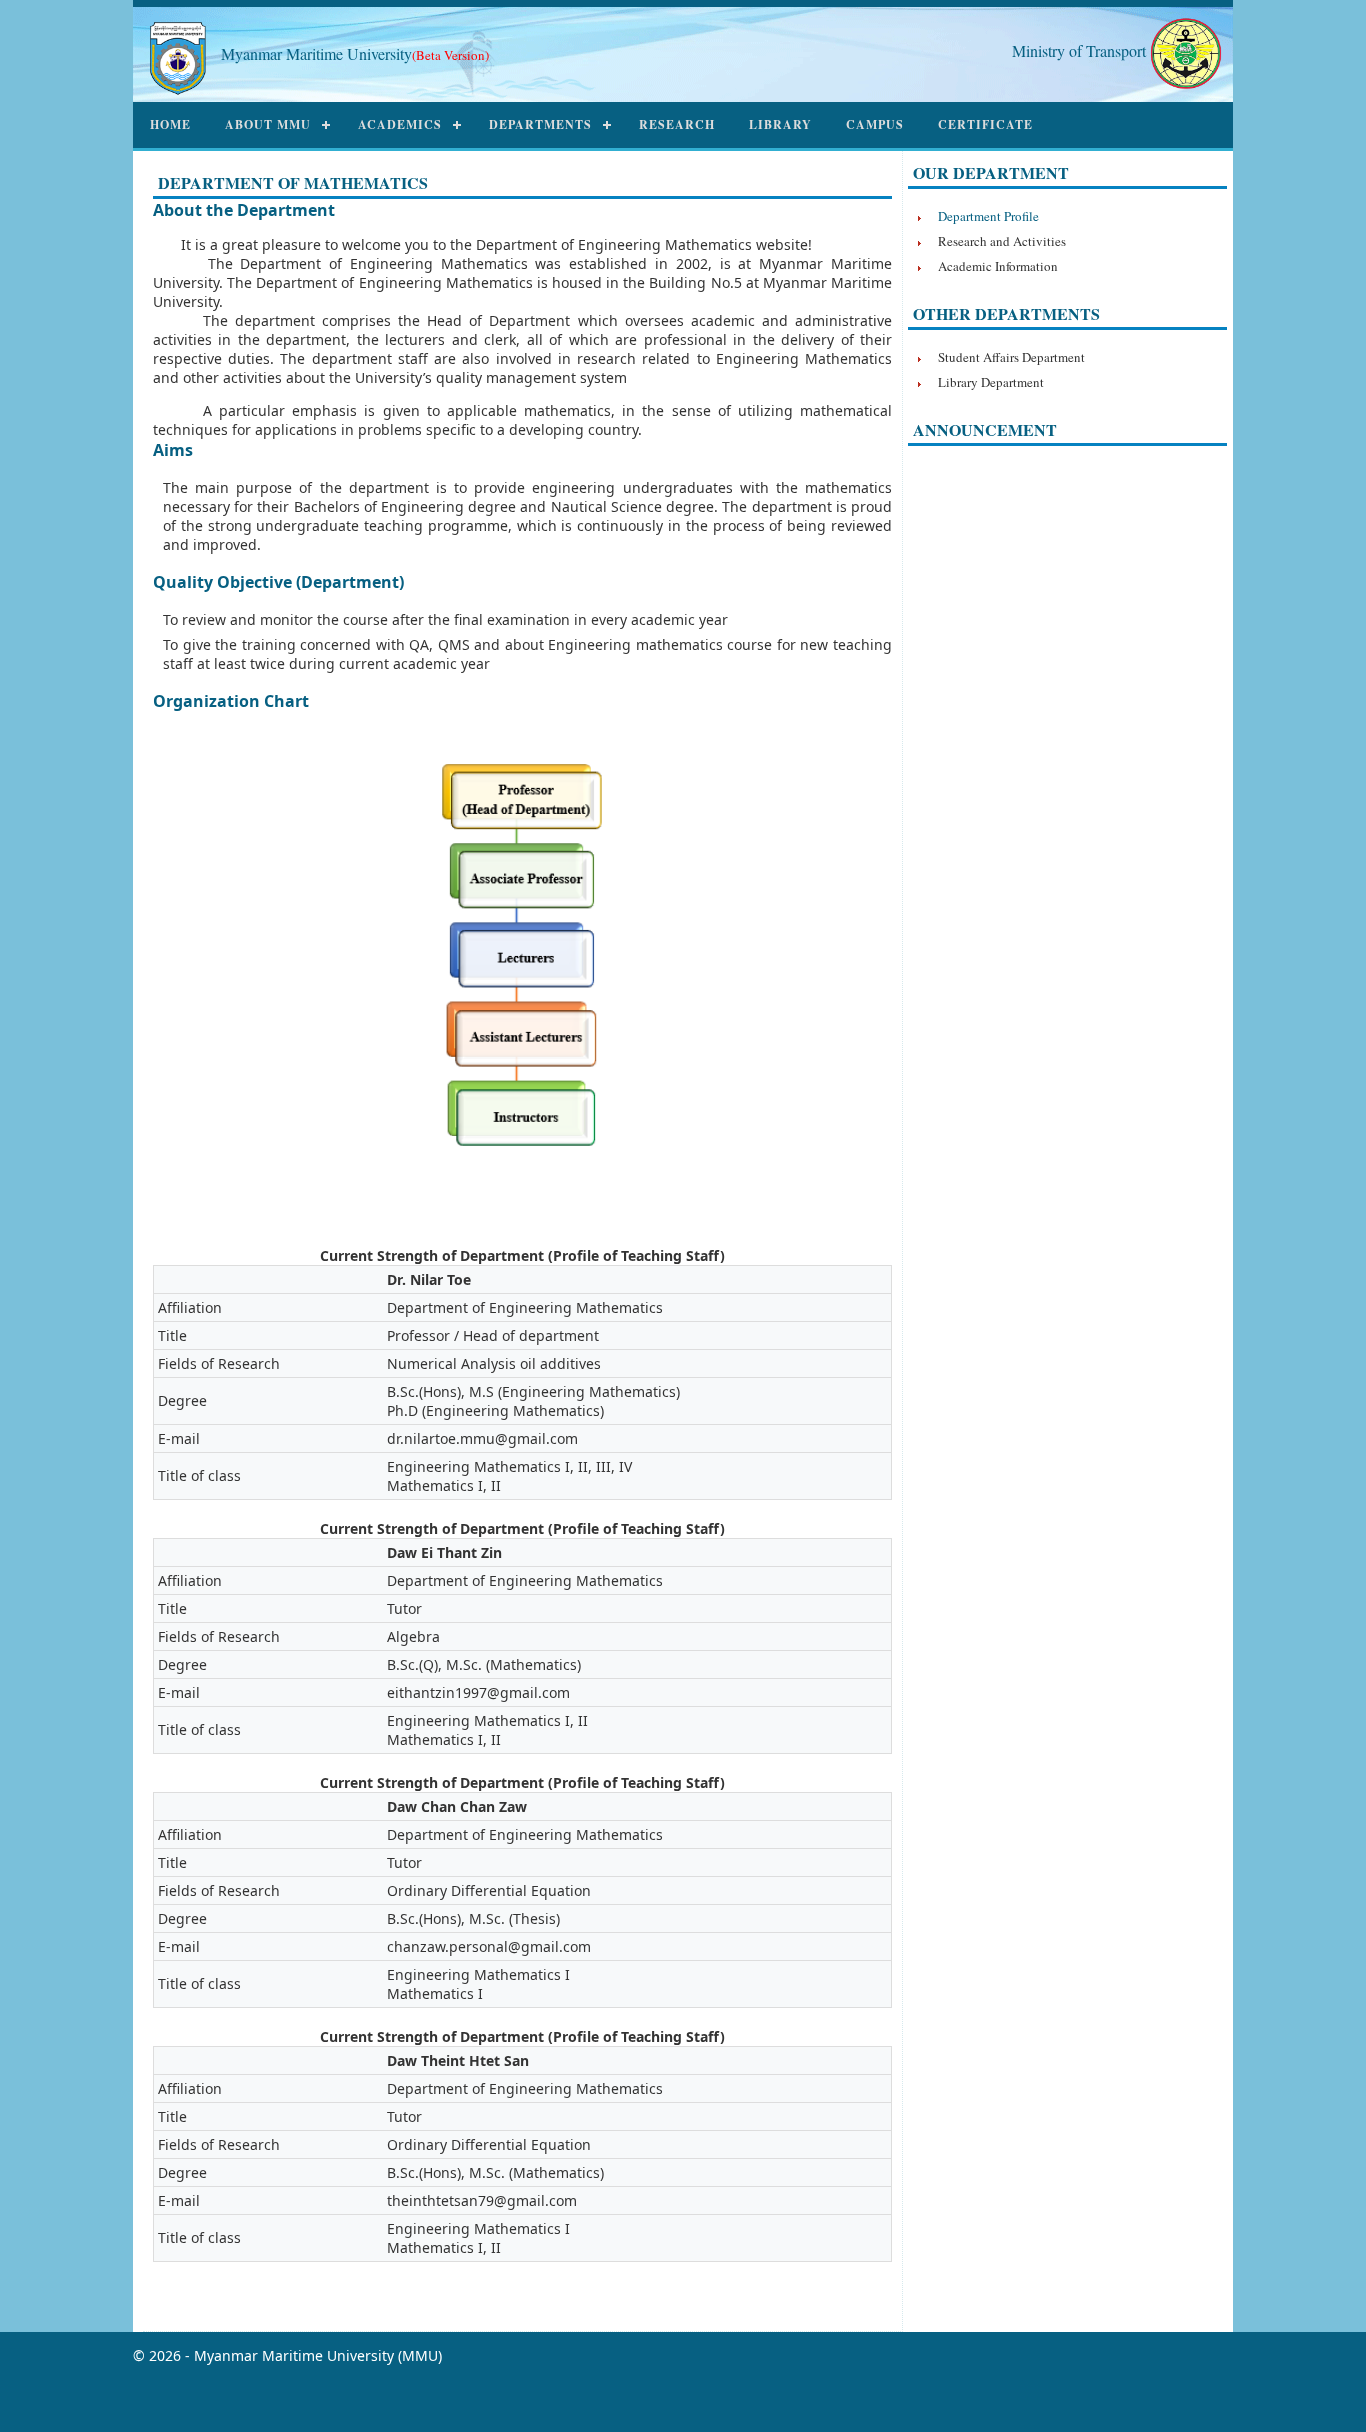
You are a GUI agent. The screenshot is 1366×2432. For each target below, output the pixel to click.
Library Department (991, 382)
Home (170, 124)
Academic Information (998, 266)
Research (677, 124)
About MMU (268, 124)
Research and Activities (1002, 241)
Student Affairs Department (1011, 357)
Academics (400, 124)
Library (780, 124)
